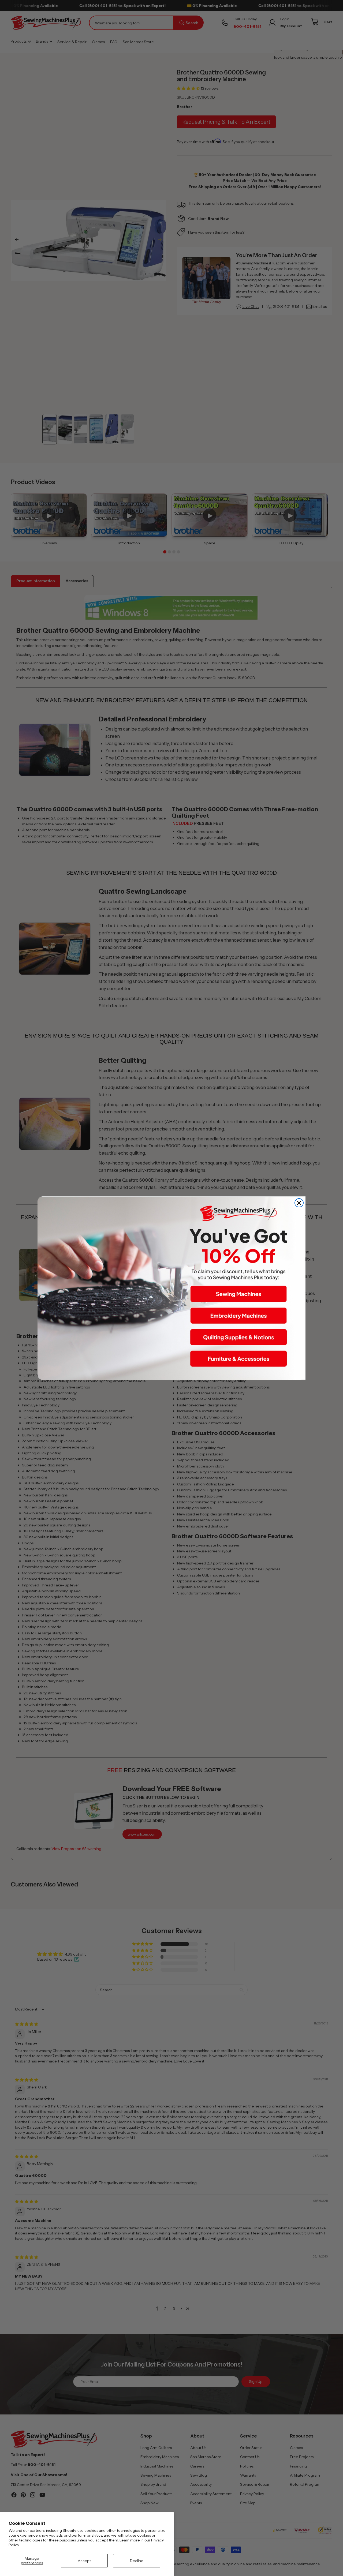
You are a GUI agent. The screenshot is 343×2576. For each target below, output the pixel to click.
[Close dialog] (299, 1203)
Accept (84, 2561)
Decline (137, 2561)
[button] (238, 1294)
